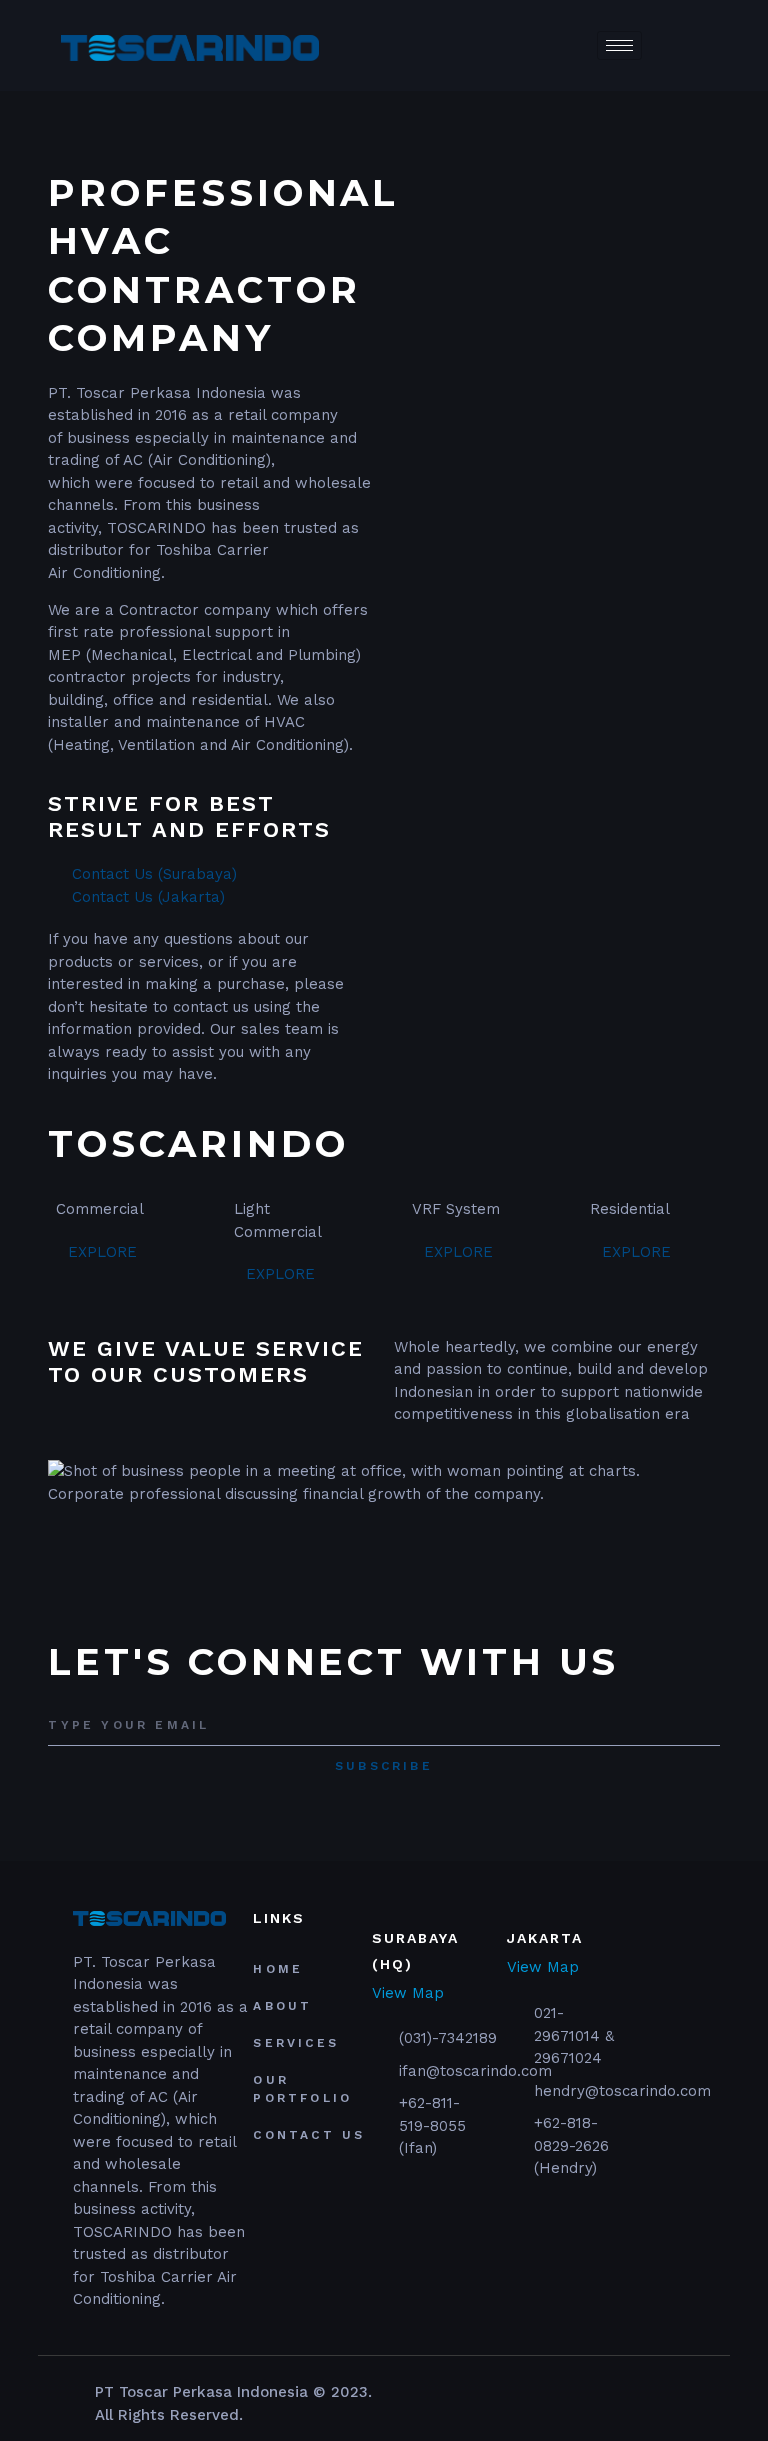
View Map (408, 1993)
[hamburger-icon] (619, 45)
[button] (383, 1516)
